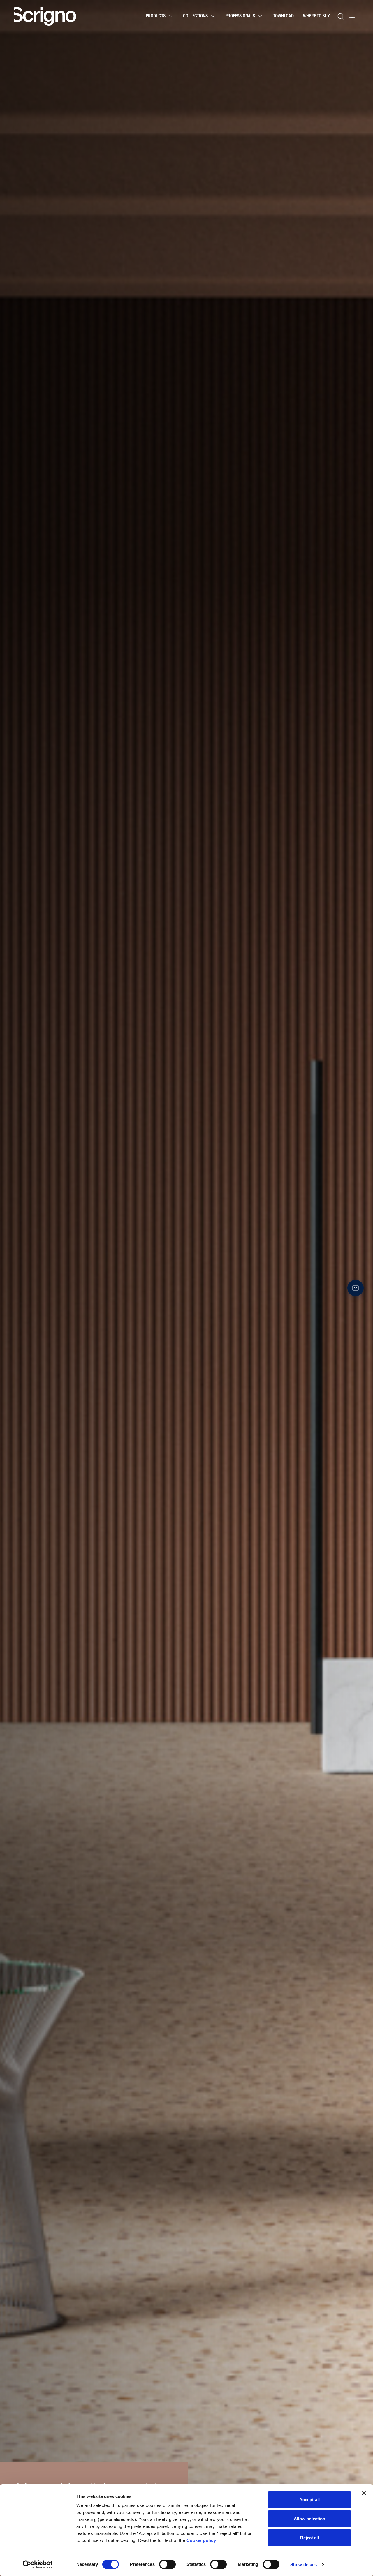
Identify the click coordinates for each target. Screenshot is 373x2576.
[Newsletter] (356, 1288)
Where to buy (316, 16)
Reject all (310, 2538)
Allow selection (310, 2519)
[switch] (167, 2564)
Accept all (309, 2500)
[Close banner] (364, 2493)
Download (283, 16)
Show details (303, 2564)
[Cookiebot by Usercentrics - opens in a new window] (38, 2565)
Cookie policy (201, 2540)
